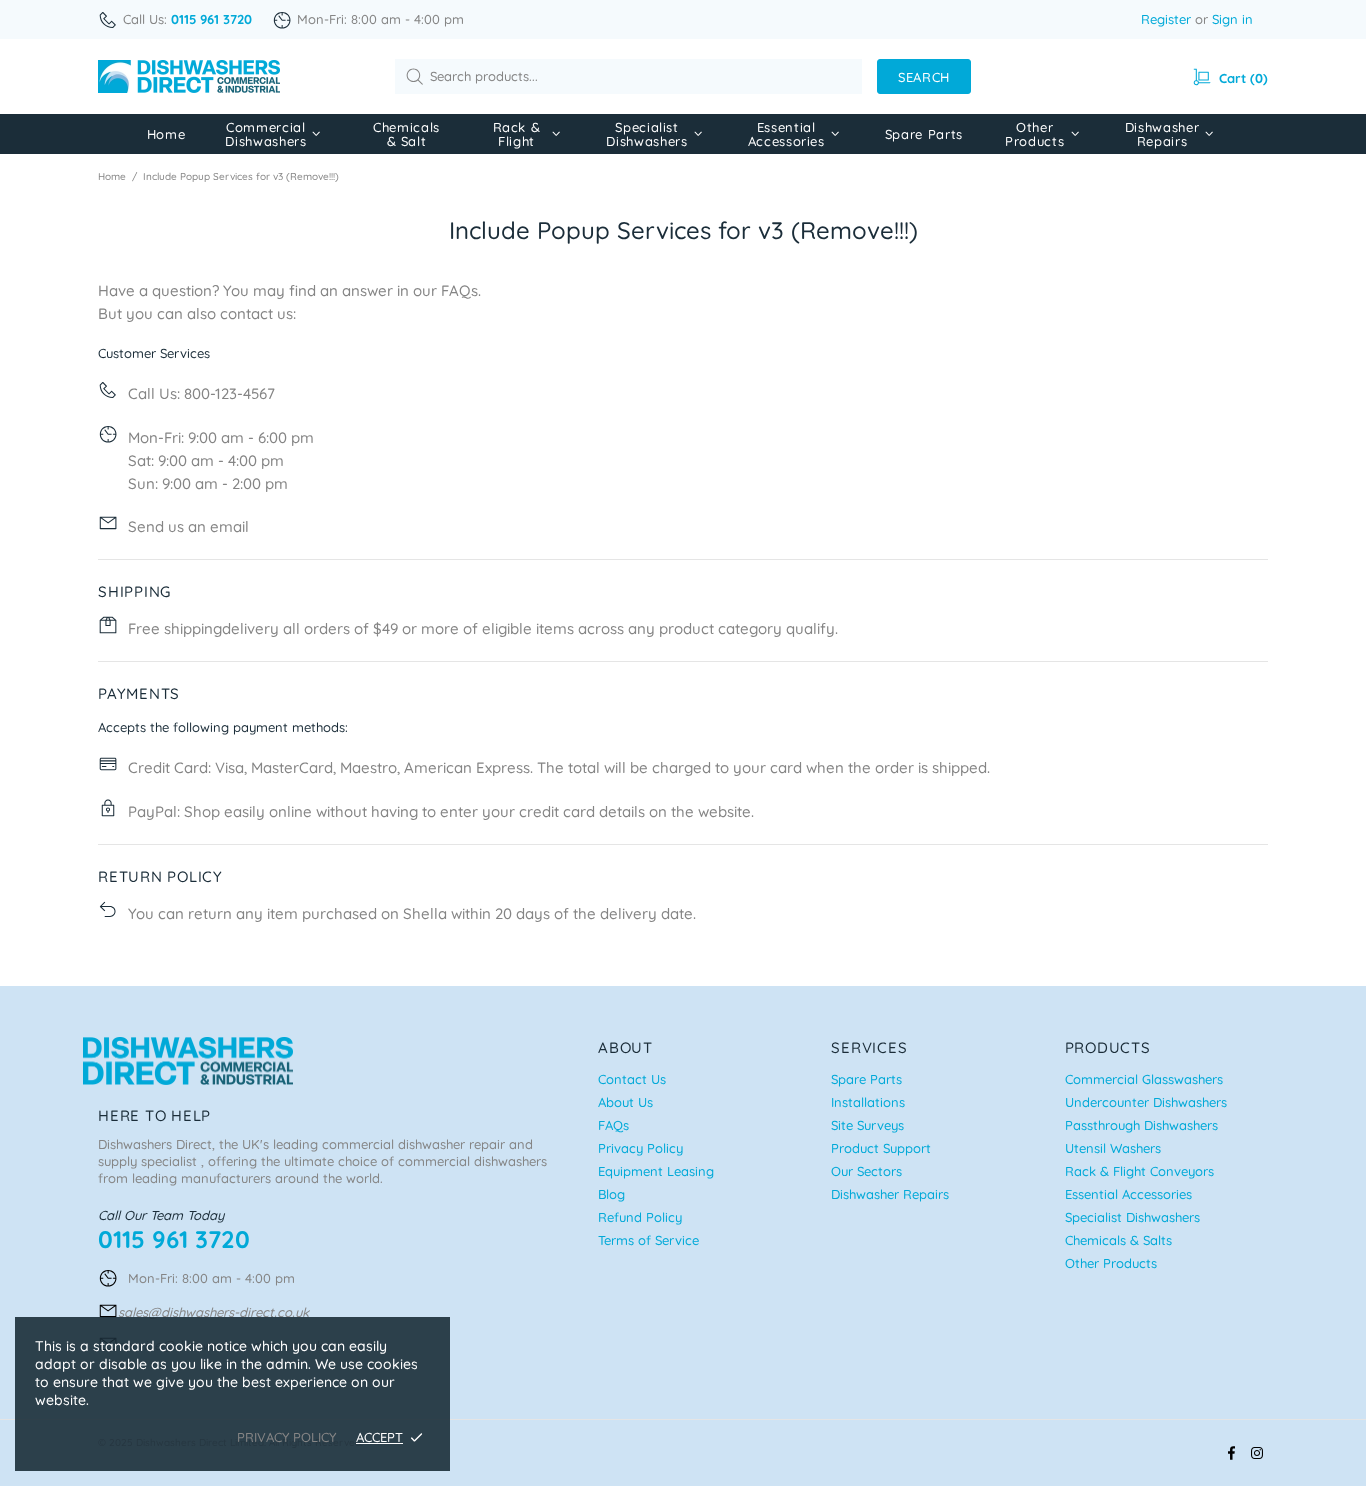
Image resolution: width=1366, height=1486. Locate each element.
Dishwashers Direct (189, 76)
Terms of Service (648, 1240)
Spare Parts (866, 1079)
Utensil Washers (1113, 1148)
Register (1166, 19)
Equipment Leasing (656, 1171)
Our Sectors (866, 1171)
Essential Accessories (1128, 1194)
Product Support (881, 1148)
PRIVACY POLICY (286, 1437)
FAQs (459, 290)
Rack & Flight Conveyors (1139, 1171)
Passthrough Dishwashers (1141, 1125)
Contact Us (632, 1079)
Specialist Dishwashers (1132, 1217)
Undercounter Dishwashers (1146, 1102)
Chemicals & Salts (1118, 1240)
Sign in (1232, 19)
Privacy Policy (640, 1148)
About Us (625, 1102)
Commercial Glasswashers (1144, 1079)
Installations (868, 1102)
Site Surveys (867, 1125)
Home (112, 176)
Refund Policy (640, 1217)
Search (924, 77)
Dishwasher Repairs (890, 1194)
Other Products (1111, 1263)
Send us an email (188, 526)
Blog (611, 1194)
